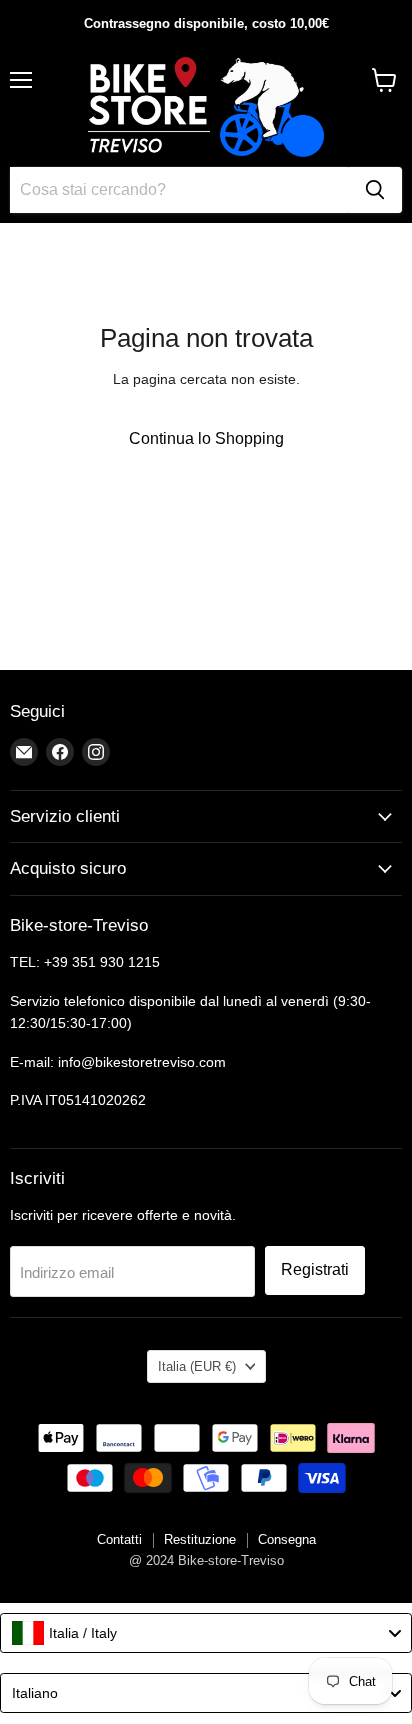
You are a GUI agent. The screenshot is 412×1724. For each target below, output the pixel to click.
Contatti (119, 1539)
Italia (197, 1366)
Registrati (315, 1269)
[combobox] (206, 1633)
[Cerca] (375, 190)
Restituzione (200, 1539)
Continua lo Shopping (206, 438)
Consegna (287, 1539)
